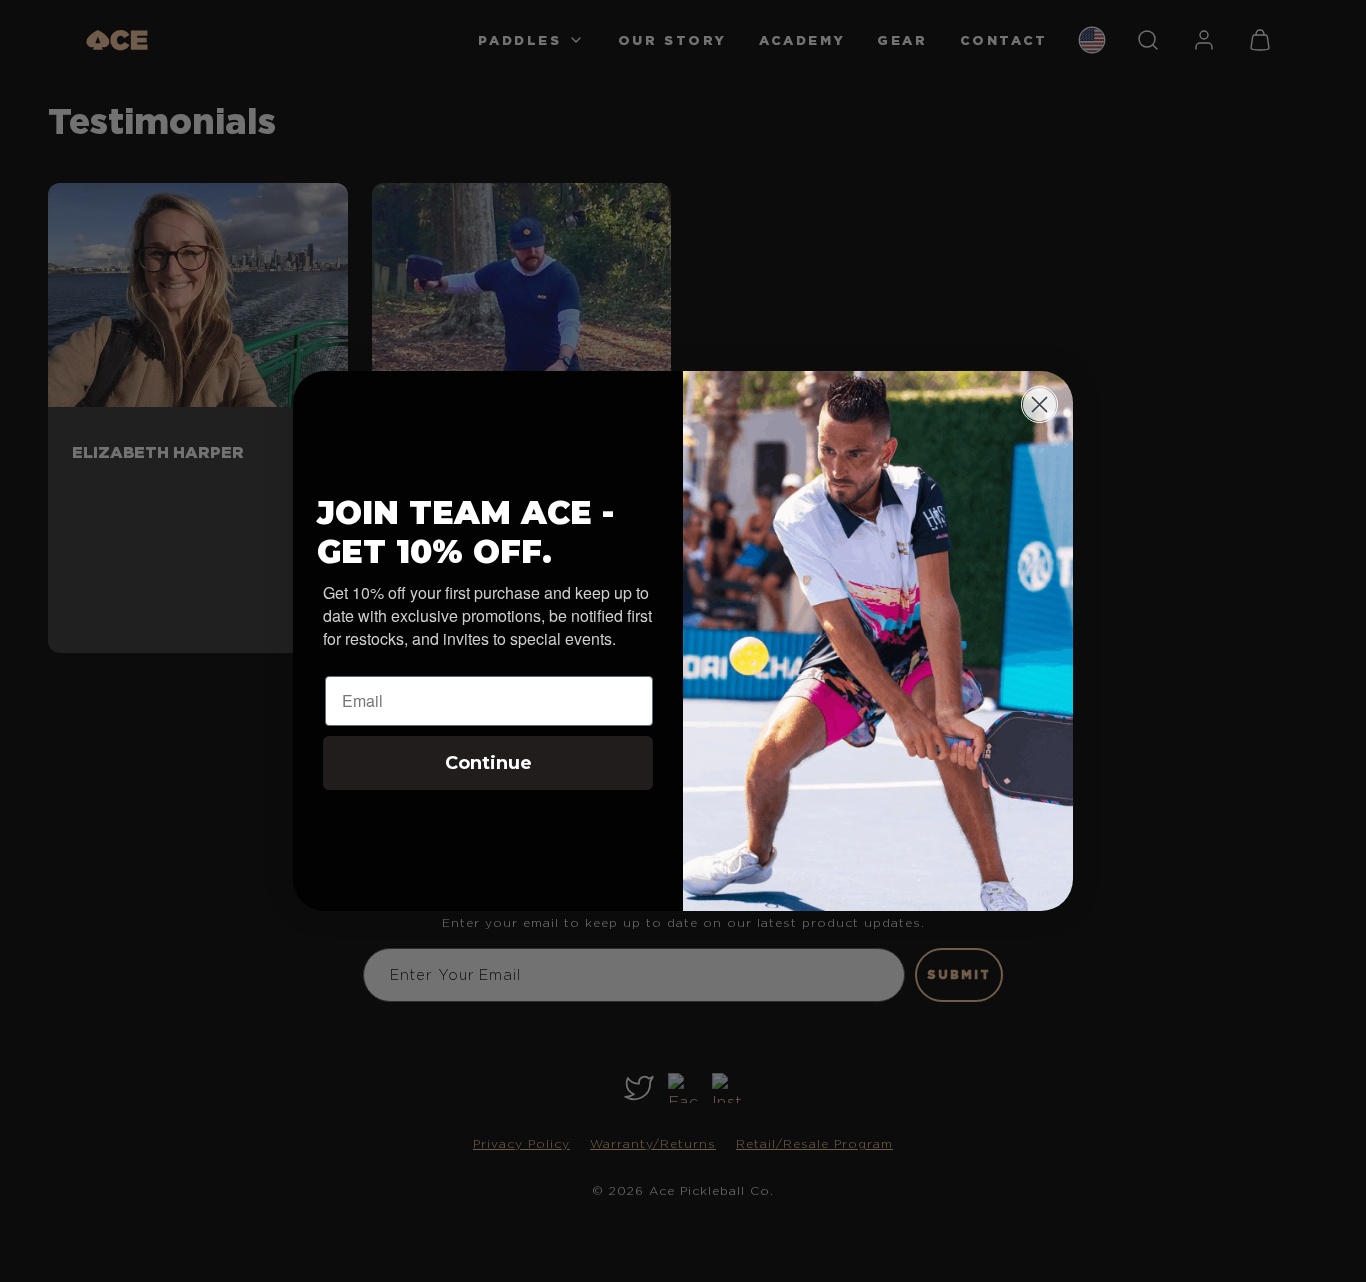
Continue (488, 763)
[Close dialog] (1039, 404)
